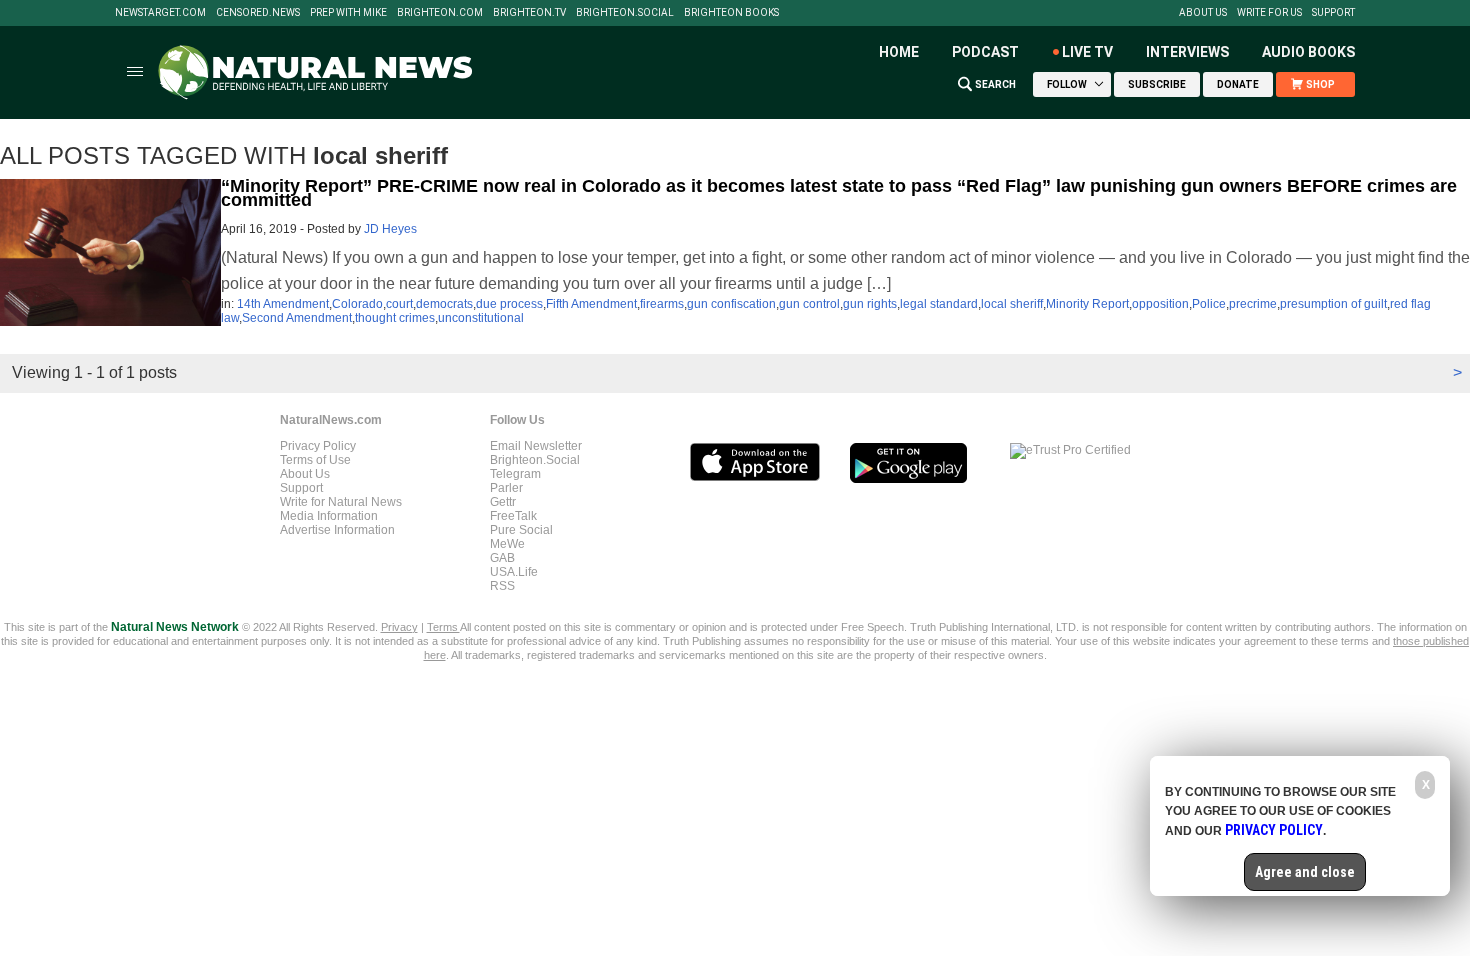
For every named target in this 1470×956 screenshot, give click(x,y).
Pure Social (521, 530)
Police (1209, 304)
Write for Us (1269, 13)
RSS (502, 586)
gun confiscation (731, 304)
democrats (444, 304)
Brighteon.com (440, 13)
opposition (1160, 304)
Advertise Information (337, 530)
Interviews (1187, 52)
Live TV (1087, 52)
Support (1333, 13)
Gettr (503, 502)
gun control (809, 304)
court (399, 304)
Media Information (329, 516)
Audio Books (1308, 52)
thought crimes (395, 318)
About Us (1203, 13)
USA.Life (514, 572)
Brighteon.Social (625, 13)
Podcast (985, 52)
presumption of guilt (1333, 304)
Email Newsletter (536, 446)
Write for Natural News (341, 502)
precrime (1253, 304)
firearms (662, 304)
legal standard (939, 304)
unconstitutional (481, 318)
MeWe (507, 544)
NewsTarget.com (160, 13)
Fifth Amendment (591, 304)
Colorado (357, 304)
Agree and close (1305, 872)
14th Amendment (283, 304)
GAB (502, 558)
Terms (443, 627)
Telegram (515, 474)
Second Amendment (297, 318)
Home (899, 52)
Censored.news (258, 13)
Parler (506, 488)
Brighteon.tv (529, 13)
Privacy (399, 627)
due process (509, 304)
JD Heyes (390, 229)
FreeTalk (513, 516)
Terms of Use (315, 460)
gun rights (870, 304)
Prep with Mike (348, 13)
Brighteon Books (731, 13)
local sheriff (1012, 304)
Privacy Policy (318, 446)
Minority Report (1087, 304)
